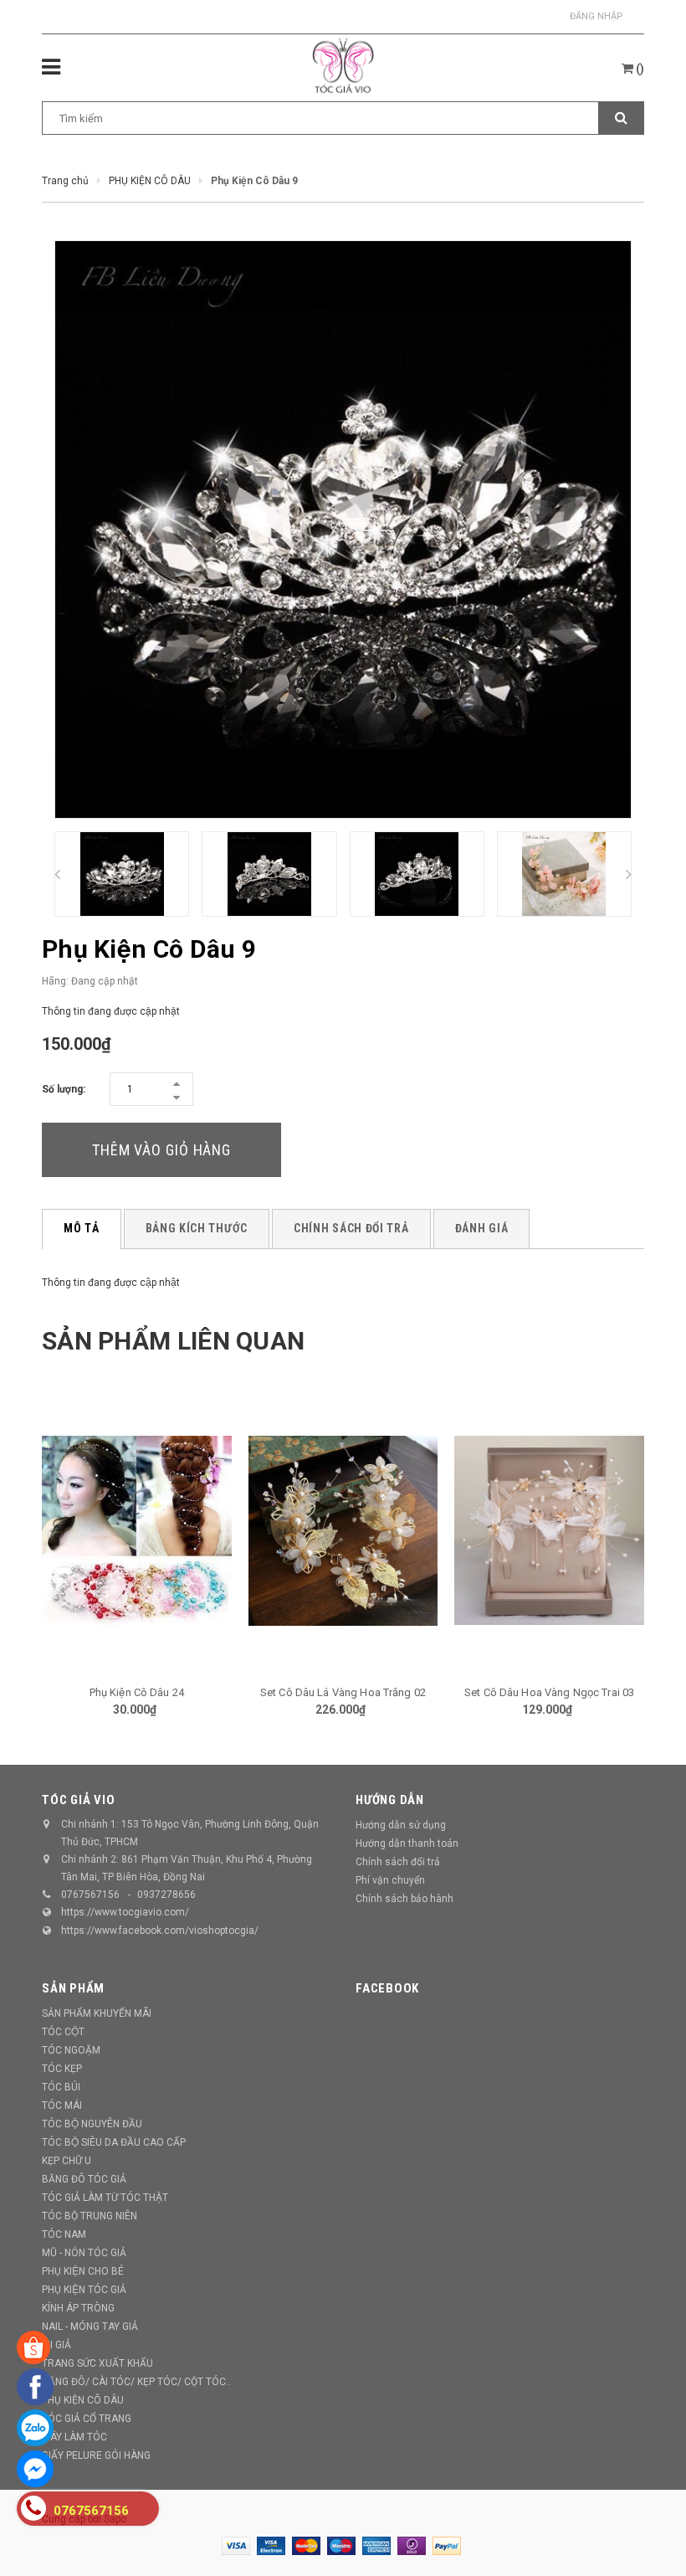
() (639, 69)
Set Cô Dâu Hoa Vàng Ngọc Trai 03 (549, 1692)
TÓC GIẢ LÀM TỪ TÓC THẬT (105, 2198)
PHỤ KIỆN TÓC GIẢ (84, 2290)
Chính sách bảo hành (404, 1899)
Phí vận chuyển (390, 1880)
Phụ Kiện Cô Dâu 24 (137, 1692)
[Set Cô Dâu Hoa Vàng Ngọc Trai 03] (549, 1530)
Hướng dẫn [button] (390, 1800)
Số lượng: (64, 1089)
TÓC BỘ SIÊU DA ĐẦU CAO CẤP (114, 2142)
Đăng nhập (596, 16)
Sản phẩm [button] (73, 1988)
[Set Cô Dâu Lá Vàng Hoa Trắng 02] (343, 1530)
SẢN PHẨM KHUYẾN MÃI (97, 2013)
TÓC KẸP (62, 2069)
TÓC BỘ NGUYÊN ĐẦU (92, 2124)
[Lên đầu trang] (648, 2526)
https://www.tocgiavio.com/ (125, 1912)
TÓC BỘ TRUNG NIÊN (90, 2216)
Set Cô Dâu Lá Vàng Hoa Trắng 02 (343, 1692)
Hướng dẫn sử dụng (401, 1825)
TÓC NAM (64, 2234)
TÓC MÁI (62, 2106)
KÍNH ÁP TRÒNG (78, 2308)
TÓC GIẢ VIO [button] (78, 1800)
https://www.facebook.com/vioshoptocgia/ (160, 1931)
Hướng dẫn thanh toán (407, 1843)
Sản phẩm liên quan (173, 1341)
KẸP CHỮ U (67, 2161)
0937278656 (166, 1895)
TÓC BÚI (61, 2087)
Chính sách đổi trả (398, 1862)
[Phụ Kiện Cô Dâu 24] (137, 1530)
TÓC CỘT (63, 2032)
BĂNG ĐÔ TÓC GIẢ (84, 2179)
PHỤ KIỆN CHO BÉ (83, 2271)
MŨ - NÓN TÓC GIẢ (84, 2253)
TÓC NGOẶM (71, 2050)
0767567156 (90, 1895)
